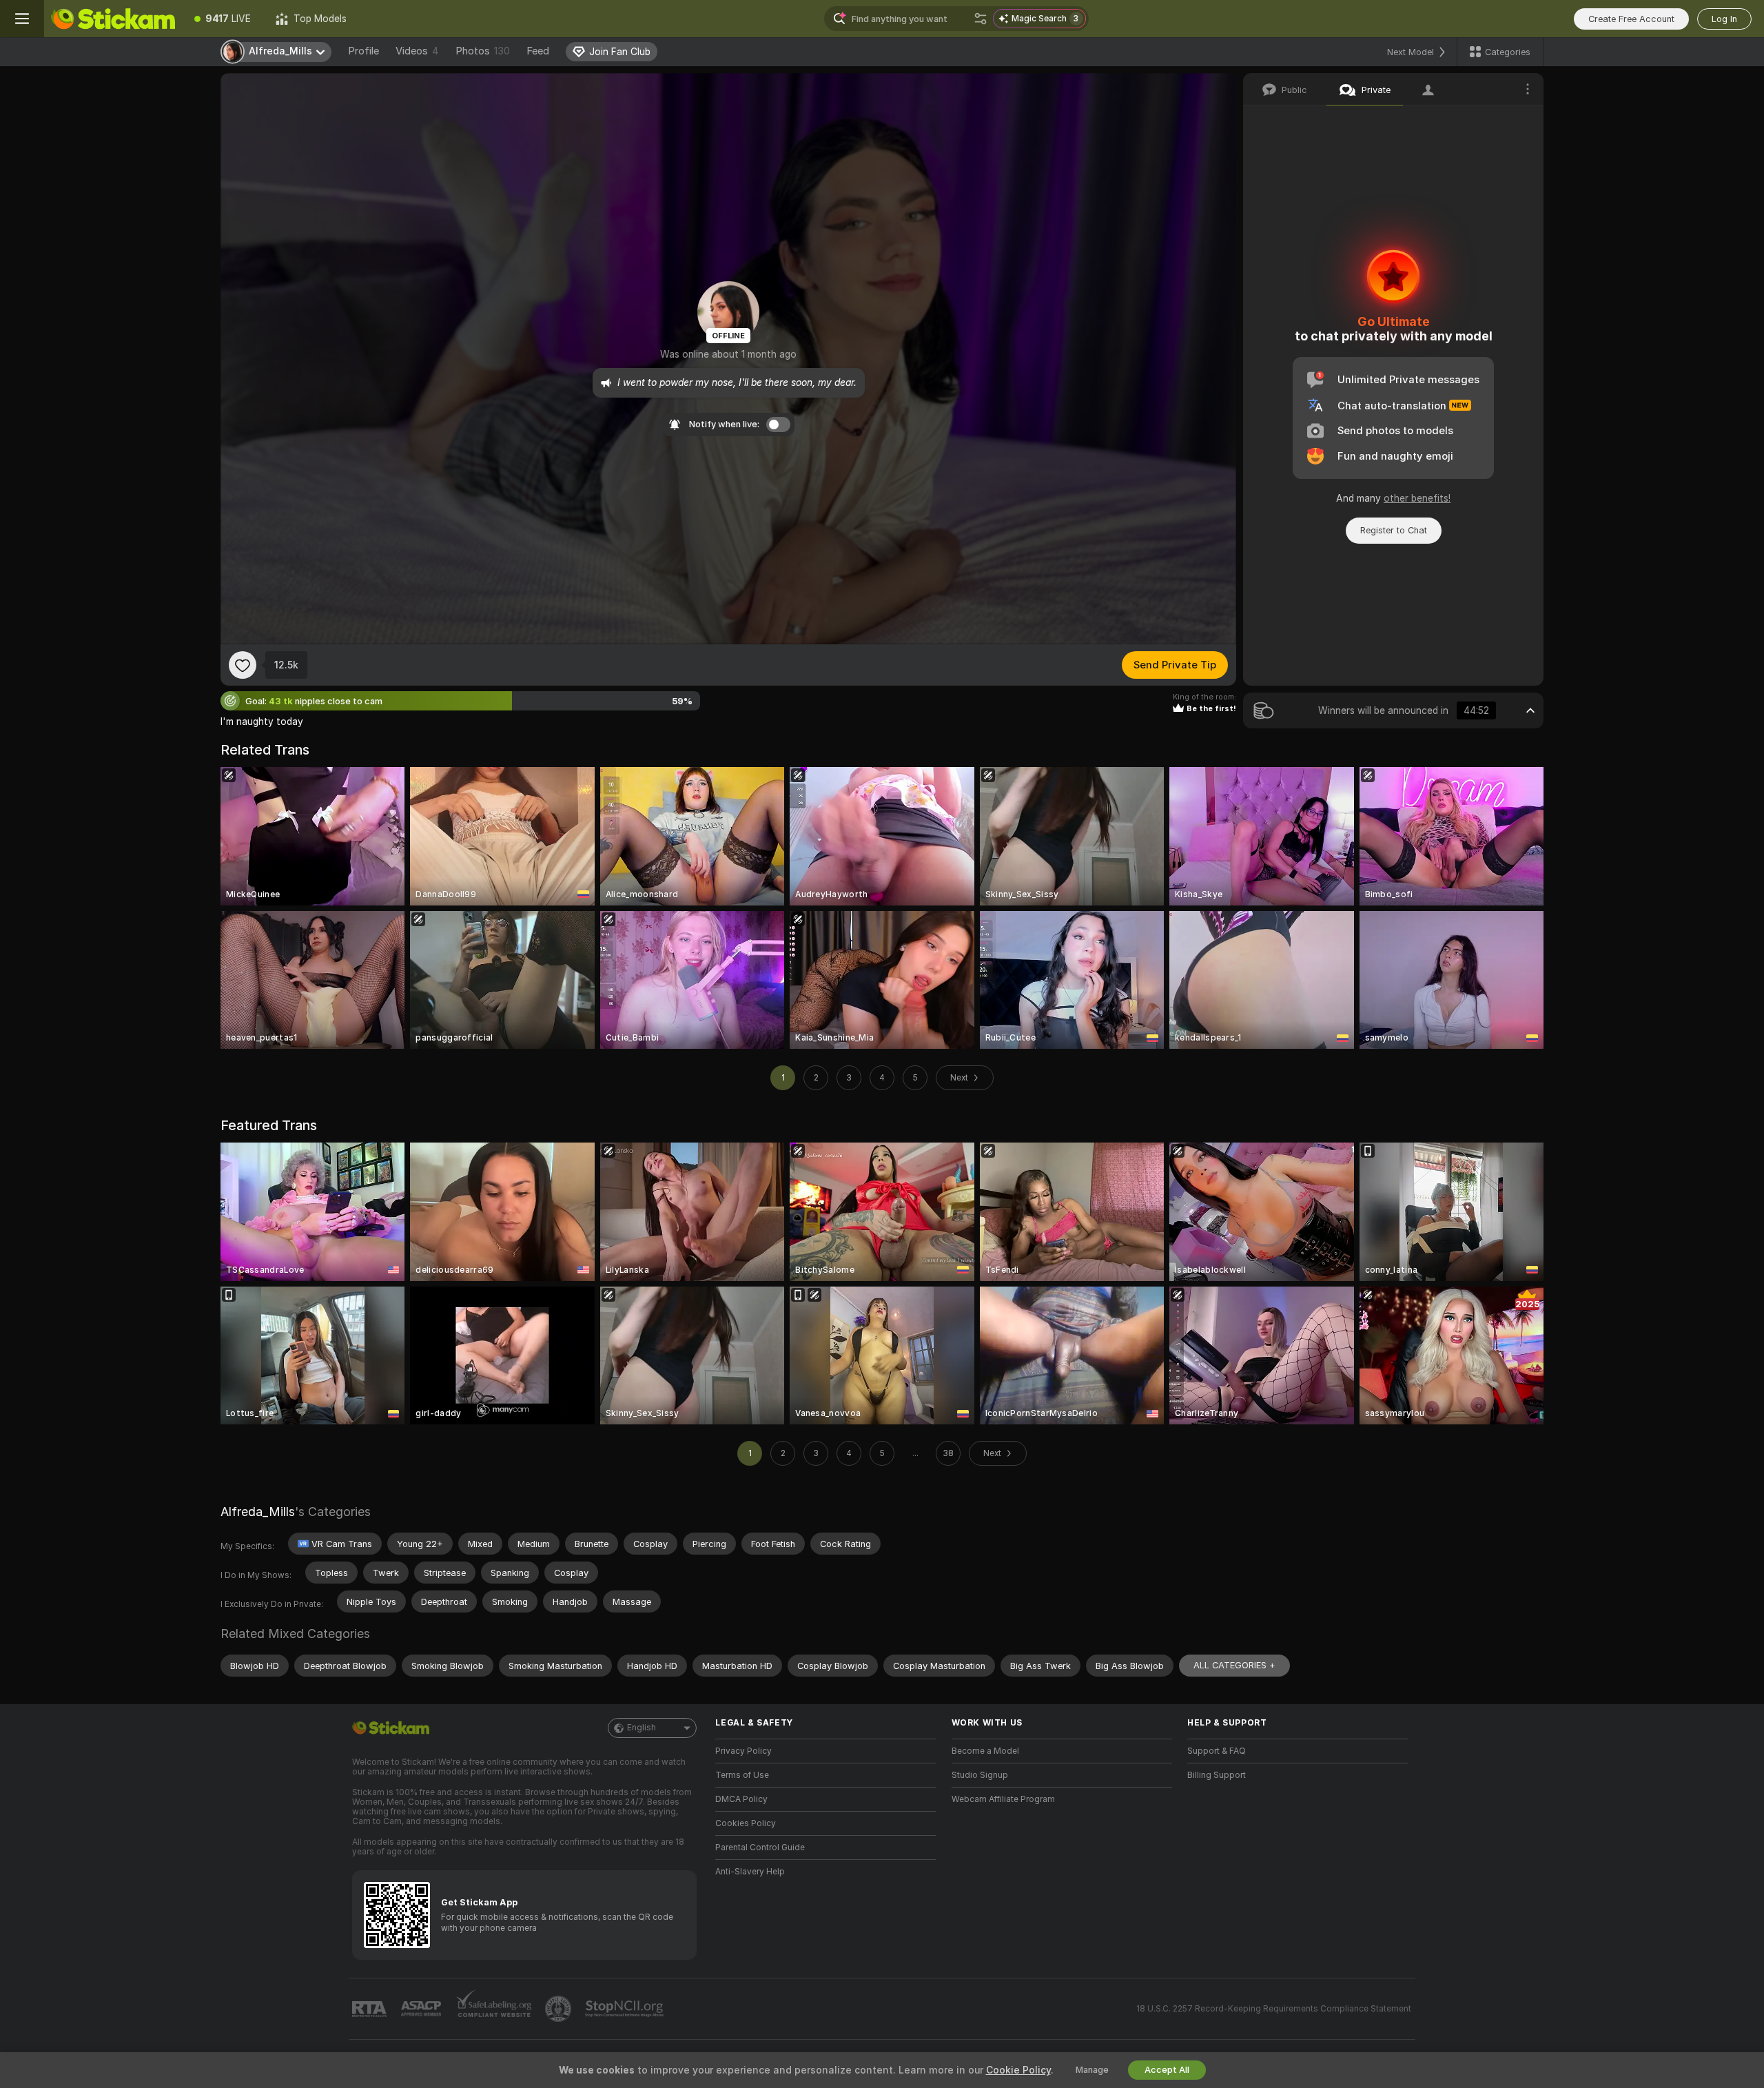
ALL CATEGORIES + (1234, 1665)
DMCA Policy (741, 1799)
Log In (1724, 19)
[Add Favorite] (243, 665)
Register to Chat (1394, 530)
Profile (363, 51)
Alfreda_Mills (258, 1512)
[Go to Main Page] (113, 19)
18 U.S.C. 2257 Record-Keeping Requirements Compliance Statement (1274, 2009)
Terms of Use (742, 1775)
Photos (483, 51)
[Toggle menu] (22, 19)
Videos (417, 51)
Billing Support (1217, 1775)
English (642, 1728)
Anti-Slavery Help (750, 1872)
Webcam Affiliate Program (1003, 1799)
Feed (538, 51)
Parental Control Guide (760, 1848)
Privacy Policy (743, 1751)
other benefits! (1417, 498)
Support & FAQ (1217, 1751)
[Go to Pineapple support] (560, 2009)
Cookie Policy (1018, 2070)
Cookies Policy (746, 1823)
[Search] (981, 19)
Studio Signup (980, 1775)
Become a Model (985, 1751)
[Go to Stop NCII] (626, 2009)
